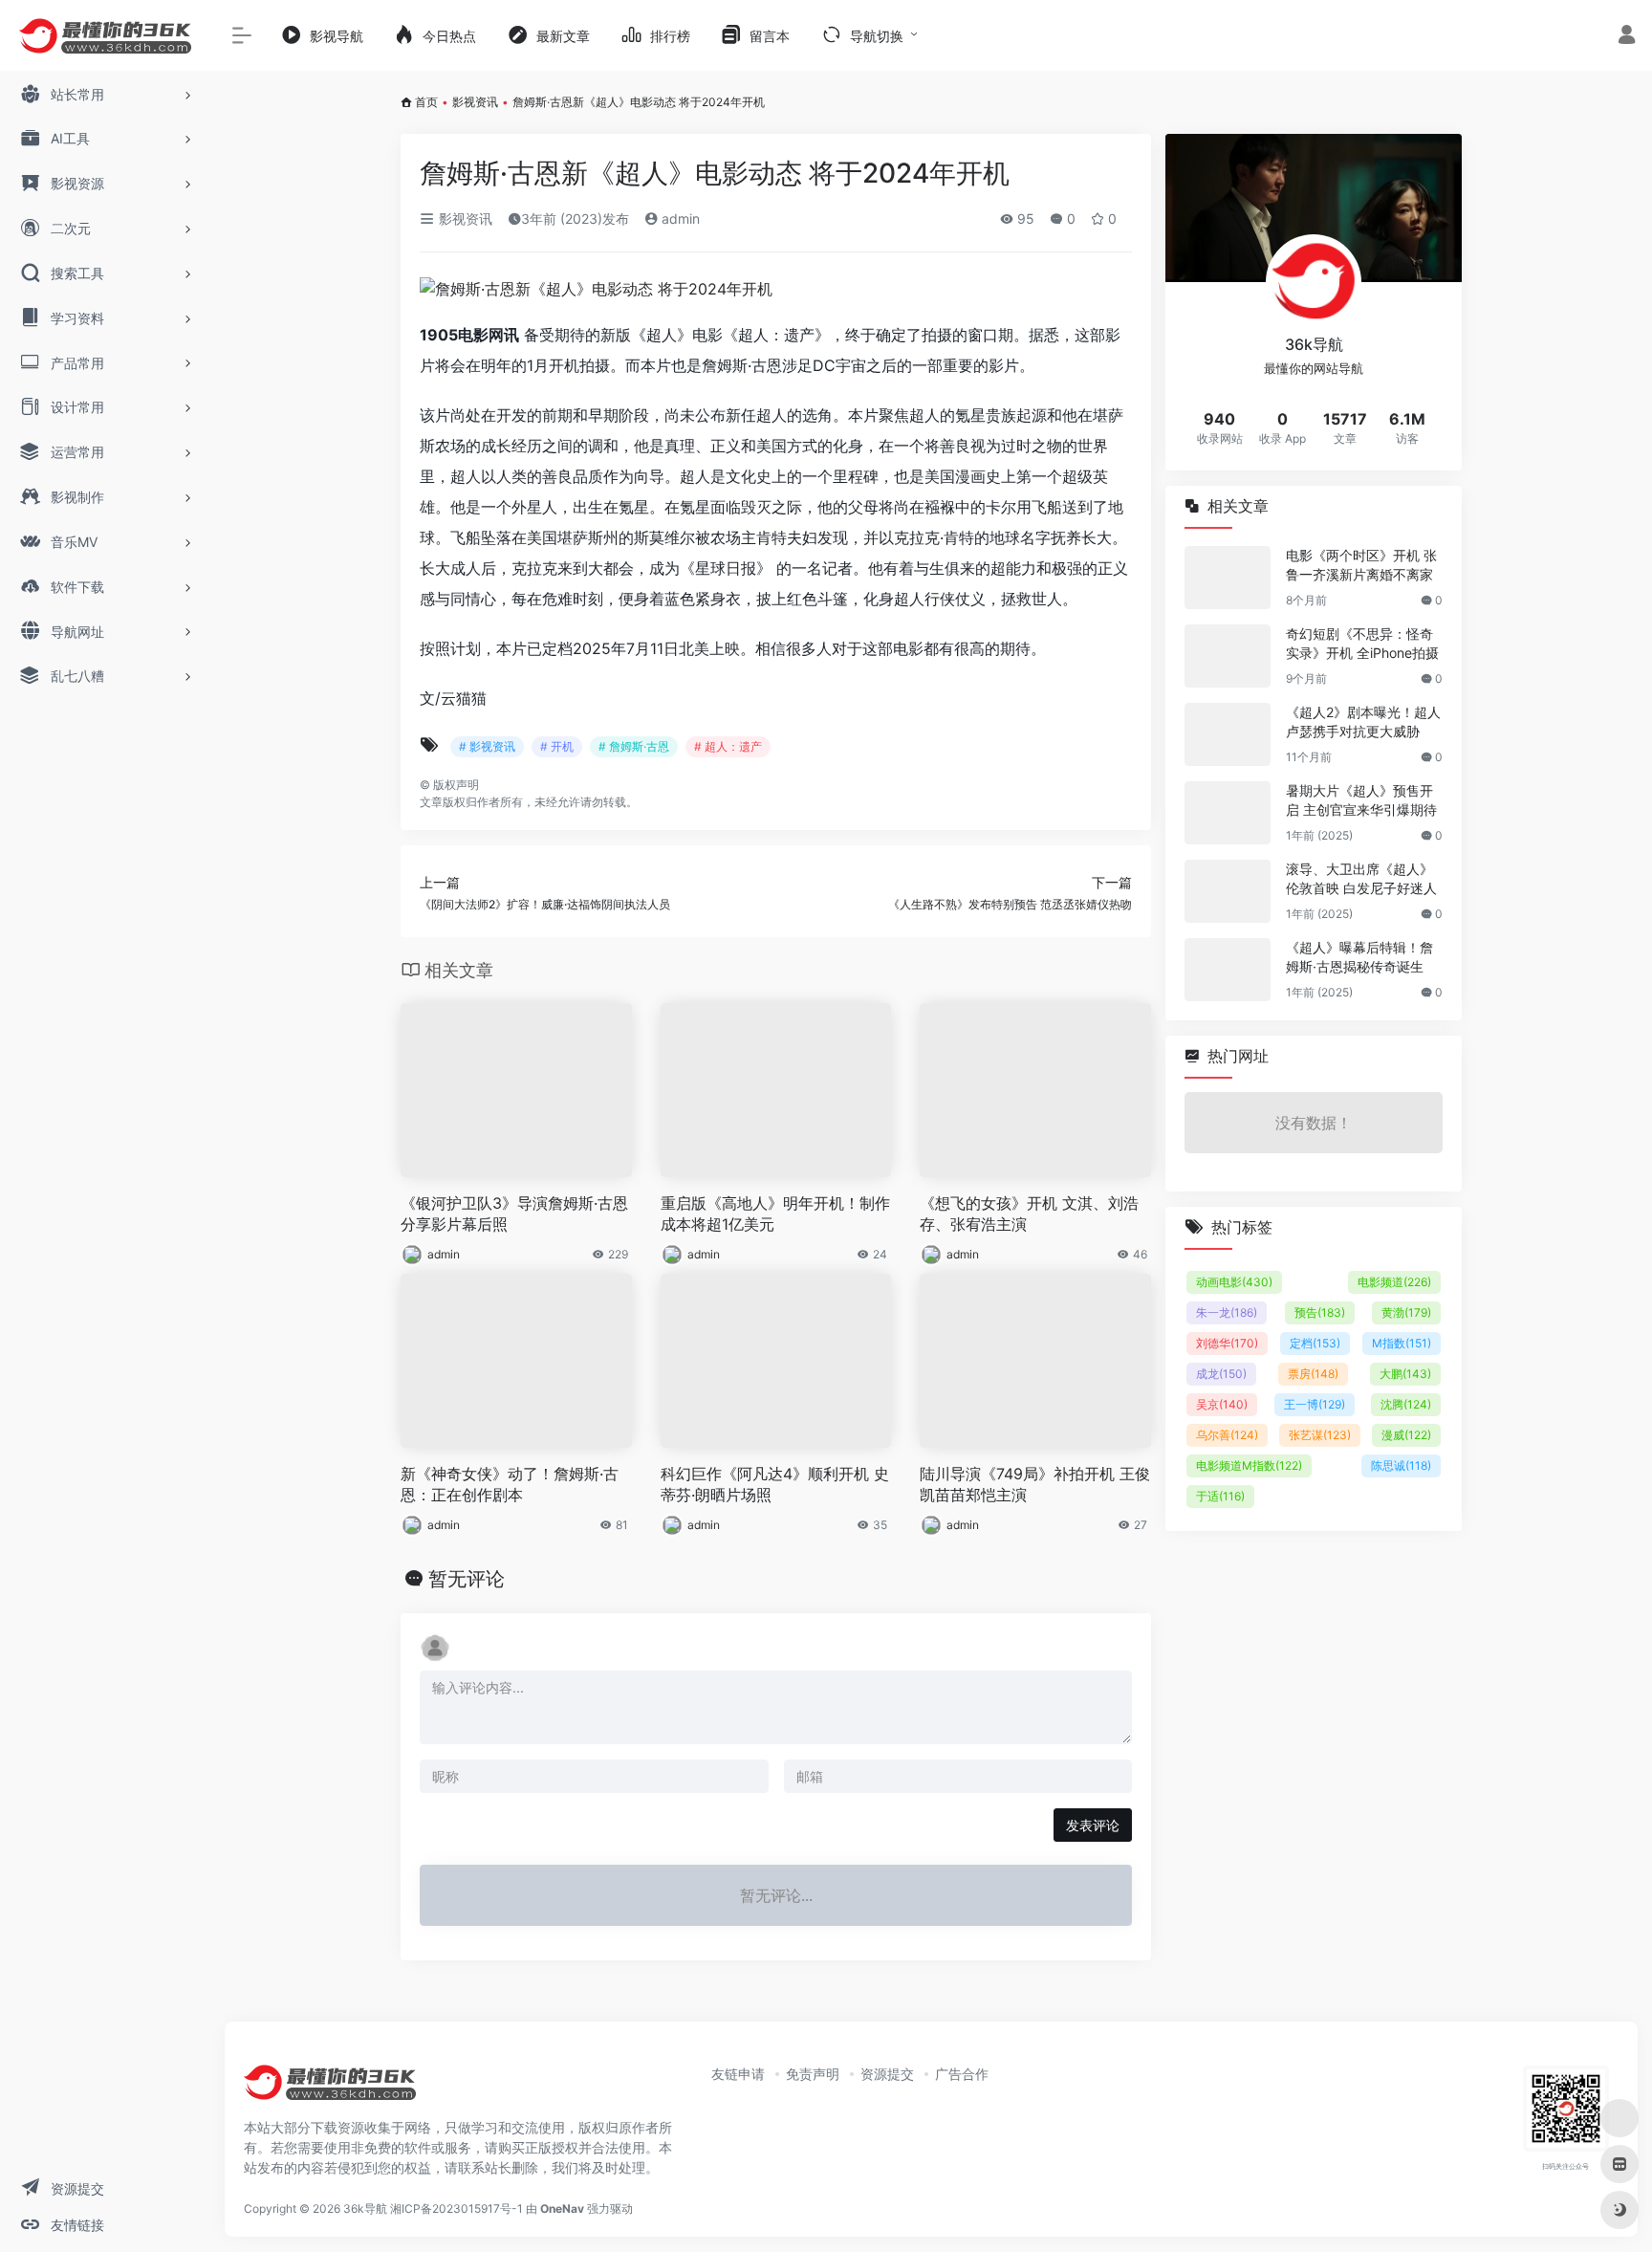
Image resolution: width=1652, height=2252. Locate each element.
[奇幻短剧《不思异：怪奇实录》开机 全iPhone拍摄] (1228, 656)
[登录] (1627, 37)
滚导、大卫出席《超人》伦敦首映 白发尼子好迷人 (1361, 878)
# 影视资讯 (487, 746)
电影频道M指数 (1249, 1465)
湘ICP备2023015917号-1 (456, 2208)
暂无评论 (467, 1579)
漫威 (1406, 1435)
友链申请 (738, 2074)
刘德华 (1227, 1343)
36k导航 (365, 2208)
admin (679, 219)
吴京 (1222, 1404)
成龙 (1221, 1374)
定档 (1315, 1343)
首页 (426, 102)
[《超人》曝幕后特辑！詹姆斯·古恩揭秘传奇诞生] (1228, 970)
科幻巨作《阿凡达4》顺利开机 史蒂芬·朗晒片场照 (775, 1485)
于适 (1220, 1496)
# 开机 (557, 746)
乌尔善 (1227, 1435)
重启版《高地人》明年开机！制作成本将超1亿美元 (775, 1214)
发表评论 (1093, 1825)
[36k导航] (330, 2089)
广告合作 (962, 2074)
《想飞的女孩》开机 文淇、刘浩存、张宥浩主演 (1029, 1214)
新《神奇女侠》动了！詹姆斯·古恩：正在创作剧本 (510, 1485)
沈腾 (1406, 1404)
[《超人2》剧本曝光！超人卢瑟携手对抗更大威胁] (1228, 734)
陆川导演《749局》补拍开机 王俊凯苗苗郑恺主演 (1035, 1485)
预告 (1320, 1312)
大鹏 (1405, 1374)
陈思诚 (1401, 1465)
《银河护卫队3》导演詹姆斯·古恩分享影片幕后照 (514, 1214)
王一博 (1315, 1404)
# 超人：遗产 (728, 746)
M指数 (1402, 1343)
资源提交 (887, 2074)
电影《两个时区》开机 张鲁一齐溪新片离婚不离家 (1361, 565)
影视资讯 (475, 102)
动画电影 (1234, 1282)
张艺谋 (1320, 1435)
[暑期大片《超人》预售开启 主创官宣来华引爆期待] (1228, 813)
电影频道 (1394, 1282)
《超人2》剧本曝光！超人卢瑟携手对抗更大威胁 (1363, 722)
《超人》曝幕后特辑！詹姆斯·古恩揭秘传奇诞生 (1359, 957)
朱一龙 (1227, 1312)
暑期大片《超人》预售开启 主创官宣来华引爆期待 (1361, 800)
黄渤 (1406, 1312)
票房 (1313, 1374)
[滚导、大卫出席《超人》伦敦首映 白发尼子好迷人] (1228, 891)
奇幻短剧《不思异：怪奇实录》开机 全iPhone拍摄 (1362, 643)
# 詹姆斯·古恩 (634, 746)
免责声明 (813, 2074)
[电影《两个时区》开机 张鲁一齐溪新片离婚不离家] (1228, 578)
